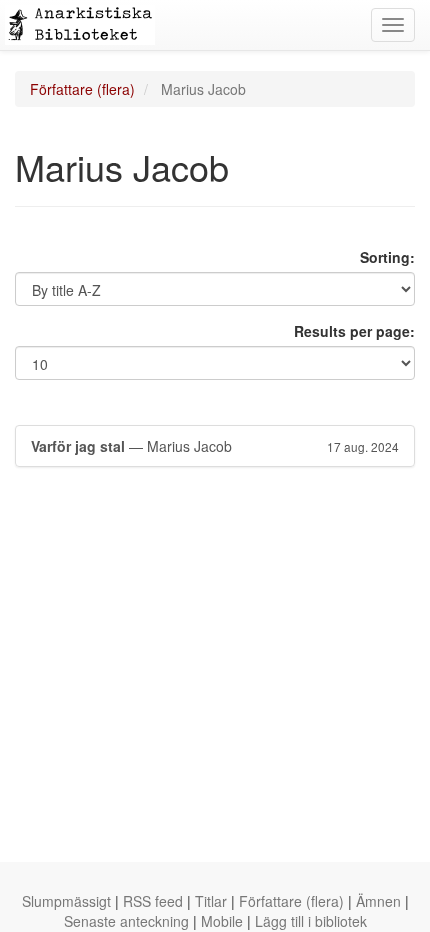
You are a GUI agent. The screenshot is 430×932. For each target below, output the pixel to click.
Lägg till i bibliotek (311, 921)
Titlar (211, 901)
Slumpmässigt (66, 901)
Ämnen (378, 901)
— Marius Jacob (215, 446)
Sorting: (387, 257)
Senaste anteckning (126, 921)
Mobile (222, 921)
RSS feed (153, 901)
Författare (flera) (82, 89)
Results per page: (354, 331)
